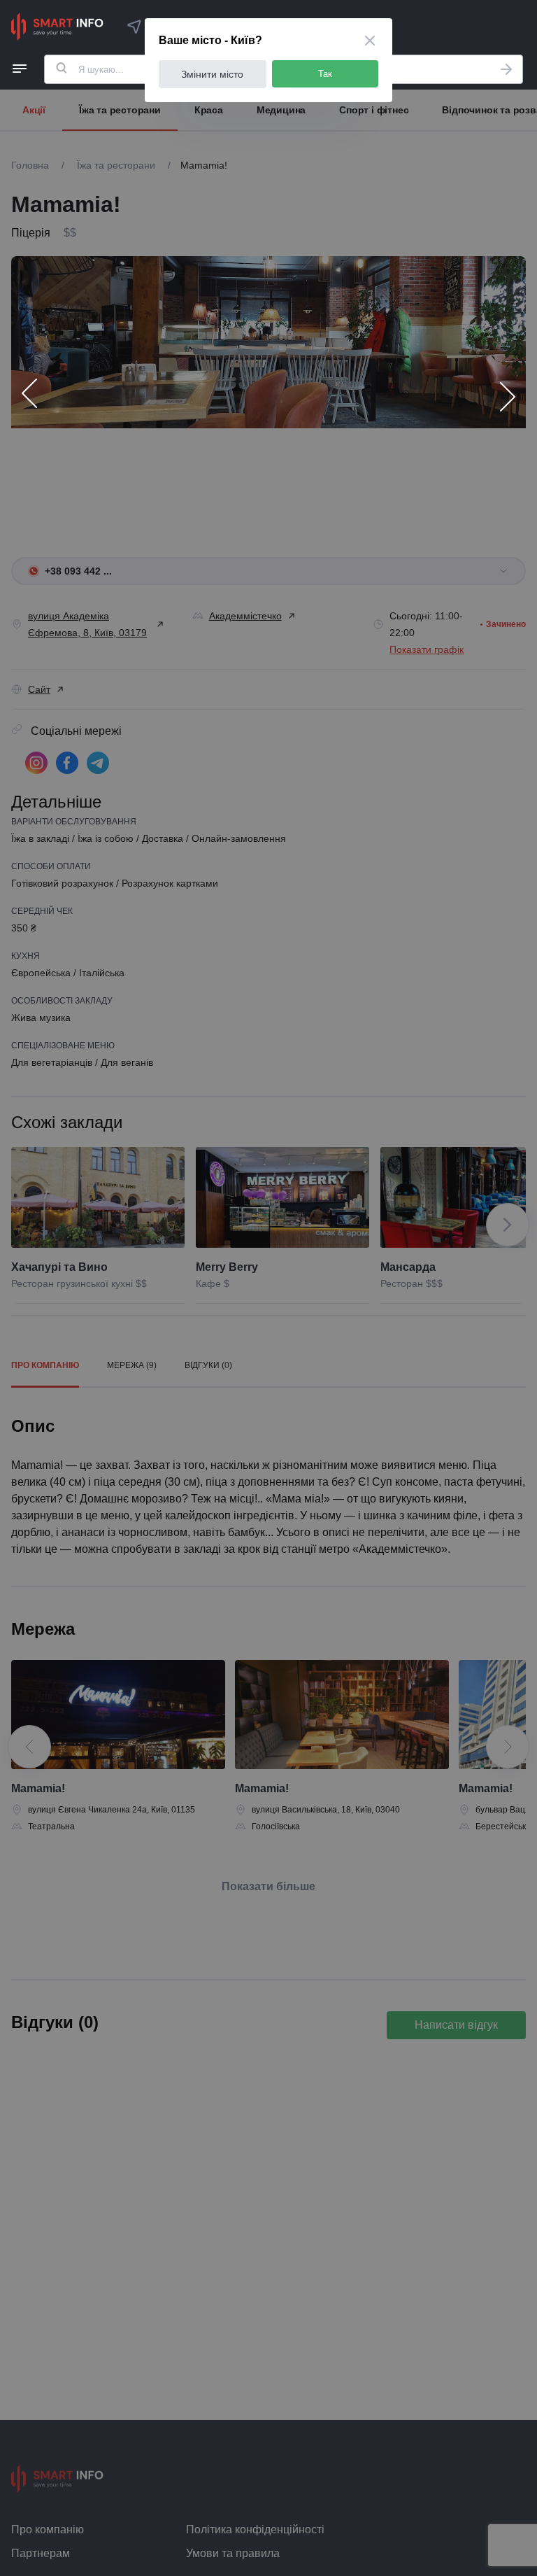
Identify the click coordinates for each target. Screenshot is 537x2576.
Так (325, 74)
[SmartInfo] (57, 27)
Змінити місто (212, 74)
